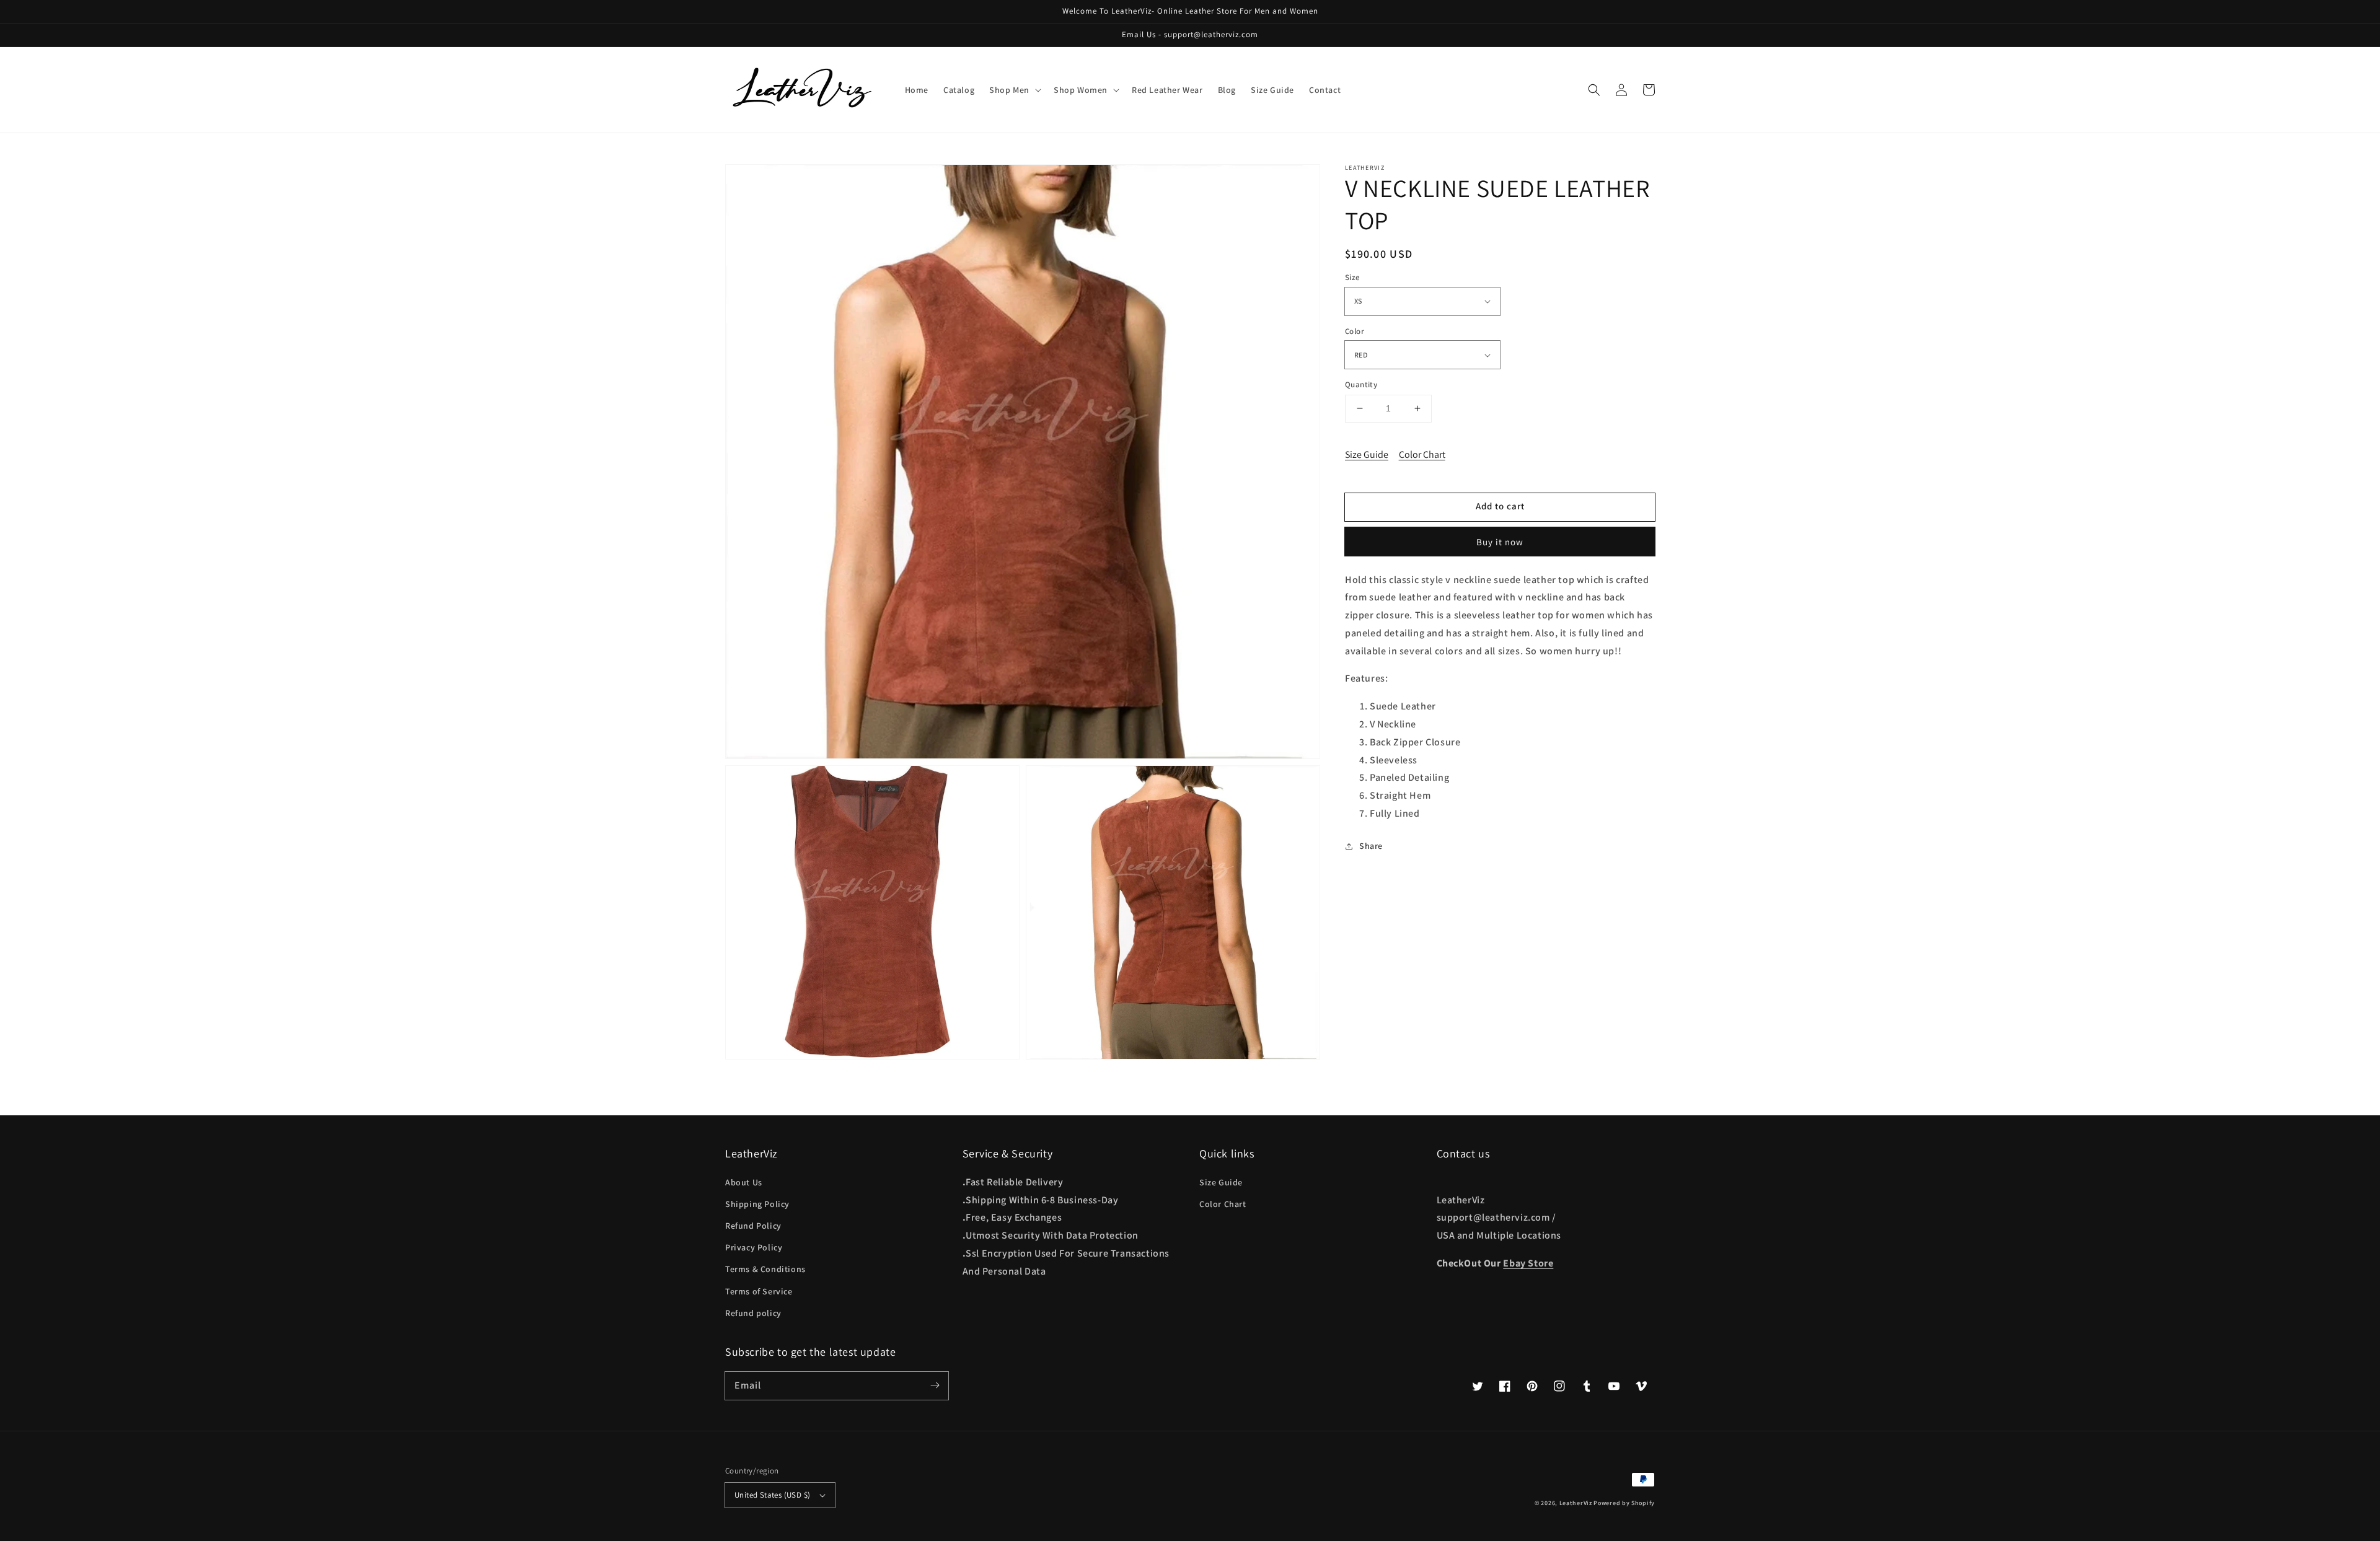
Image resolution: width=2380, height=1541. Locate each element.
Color (1355, 331)
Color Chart (1422, 454)
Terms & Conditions (765, 1269)
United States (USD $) (772, 1495)
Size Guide (1367, 454)
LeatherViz (1576, 1503)
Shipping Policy (757, 1204)
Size (1353, 277)
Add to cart (1500, 506)
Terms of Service (759, 1291)
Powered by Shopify (1624, 1503)
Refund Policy (753, 1226)
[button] (1594, 90)
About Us (744, 1182)
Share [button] (1371, 846)
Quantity (1361, 384)
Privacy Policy (754, 1247)
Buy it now (1500, 542)
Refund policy (753, 1313)
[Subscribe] (935, 1385)
